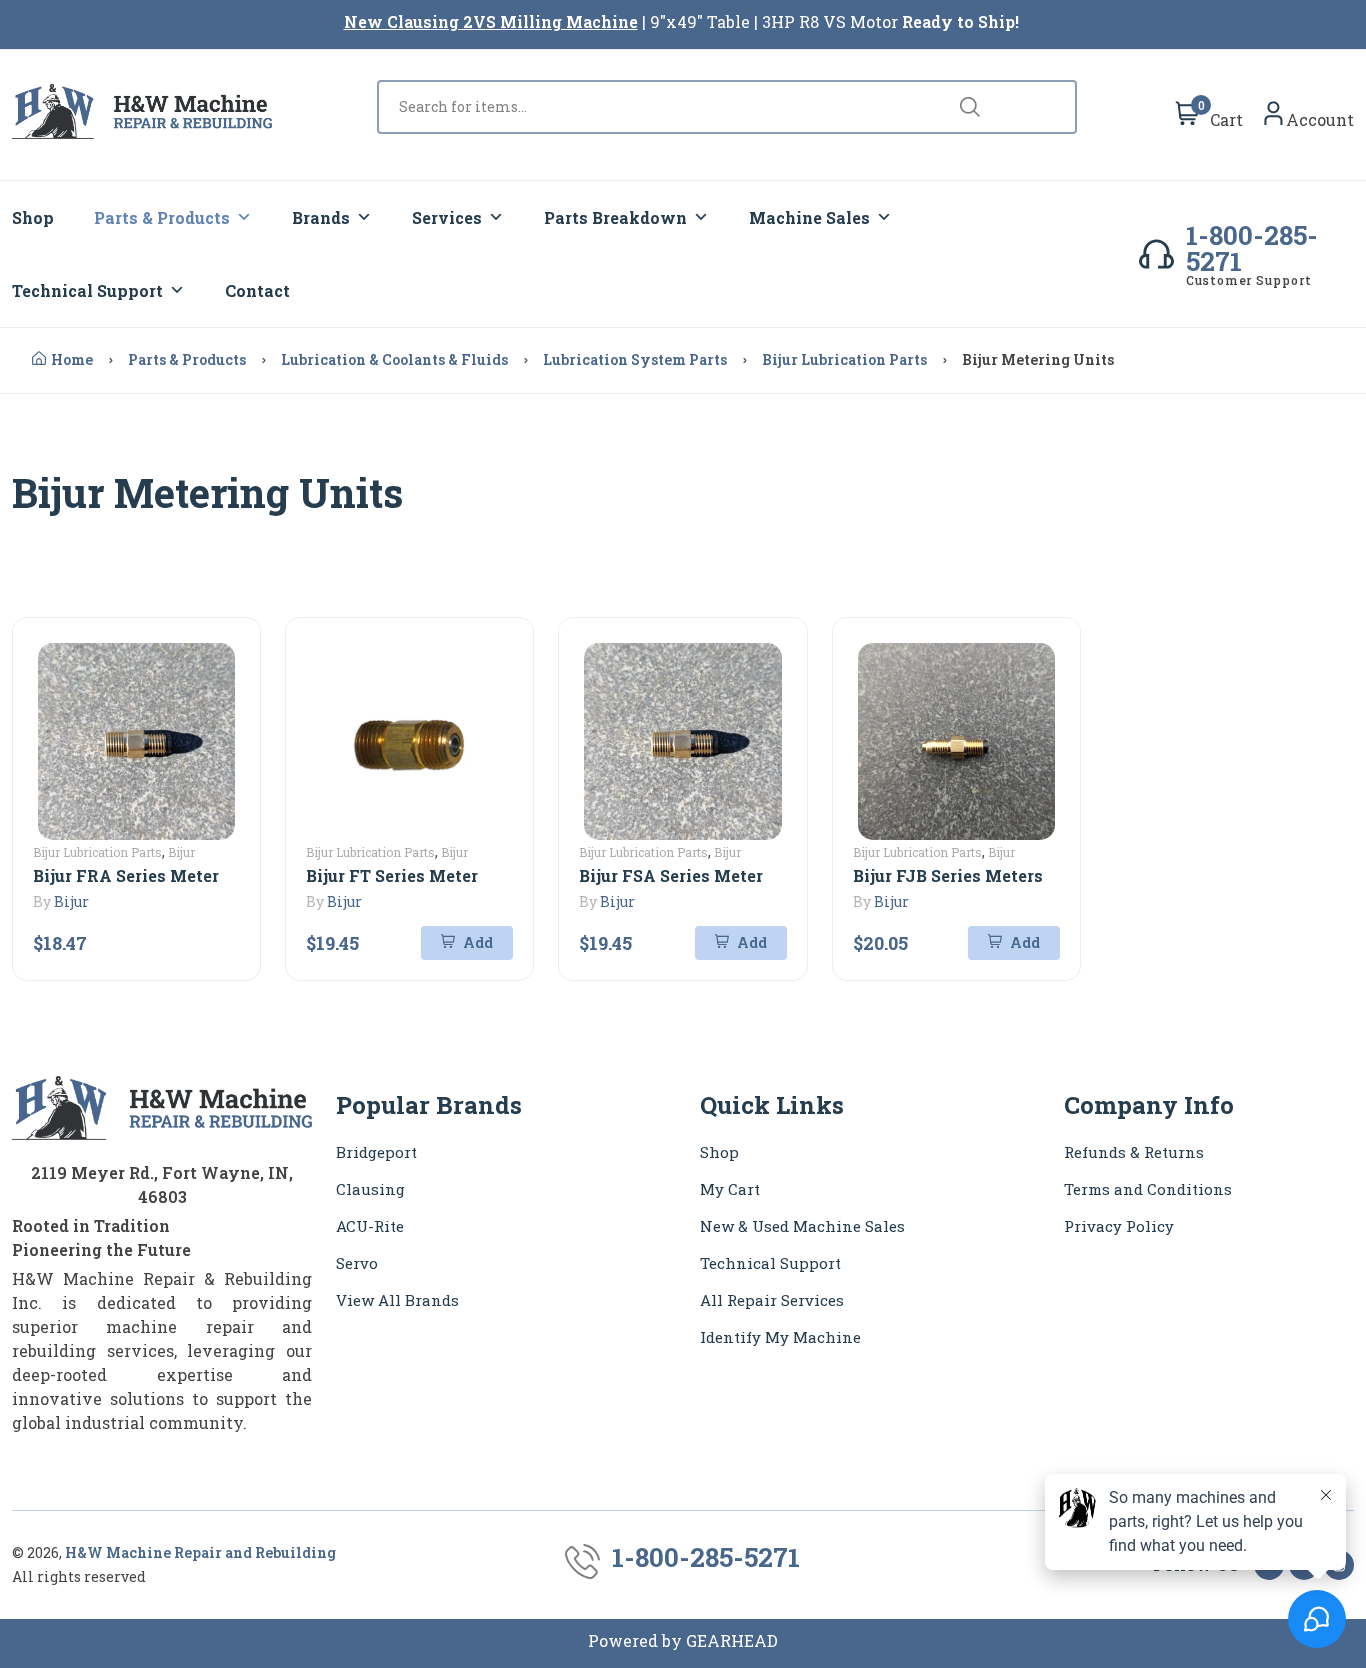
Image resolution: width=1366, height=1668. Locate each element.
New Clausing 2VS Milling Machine (491, 21)
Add (476, 942)
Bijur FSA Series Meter (671, 875)
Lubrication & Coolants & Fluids (394, 359)
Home (72, 359)
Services (447, 217)
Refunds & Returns (1134, 1152)
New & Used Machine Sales (802, 1226)
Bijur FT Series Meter (392, 875)
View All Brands (397, 1300)
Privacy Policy (1119, 1226)
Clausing (370, 1189)
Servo (357, 1263)
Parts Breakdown (615, 217)
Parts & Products (162, 217)
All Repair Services (772, 1300)
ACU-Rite (370, 1226)
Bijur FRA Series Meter (126, 875)
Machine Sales (809, 217)
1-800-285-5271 (1252, 248)
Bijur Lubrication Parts (844, 359)
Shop (33, 217)
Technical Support (87, 290)
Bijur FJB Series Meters (948, 875)
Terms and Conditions (1148, 1189)
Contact (257, 290)
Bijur (71, 901)
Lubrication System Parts (635, 359)
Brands (321, 217)
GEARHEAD (732, 1640)
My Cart (730, 1189)
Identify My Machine (780, 1337)
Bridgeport (376, 1152)
